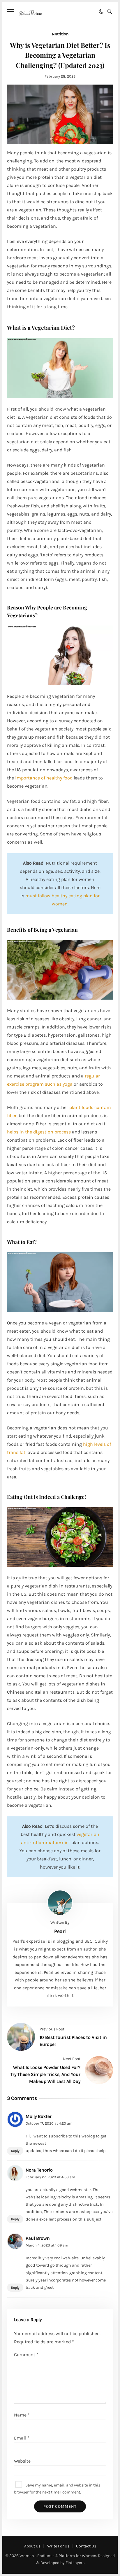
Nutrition (60, 34)
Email (22, 2438)
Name (22, 2415)
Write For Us (58, 2546)
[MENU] (10, 12)
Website (22, 2461)
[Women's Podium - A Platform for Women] (30, 19)
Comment (26, 2355)
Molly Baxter (39, 2116)
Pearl (60, 1931)
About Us (32, 2546)
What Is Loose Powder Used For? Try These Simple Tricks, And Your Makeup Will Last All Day (45, 2074)
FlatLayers (75, 2563)
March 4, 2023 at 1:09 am (47, 2245)
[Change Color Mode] (101, 12)
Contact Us (86, 2546)
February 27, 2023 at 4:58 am (50, 2177)
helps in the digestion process (39, 1132)
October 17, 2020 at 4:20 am (49, 2123)
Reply (15, 2151)
